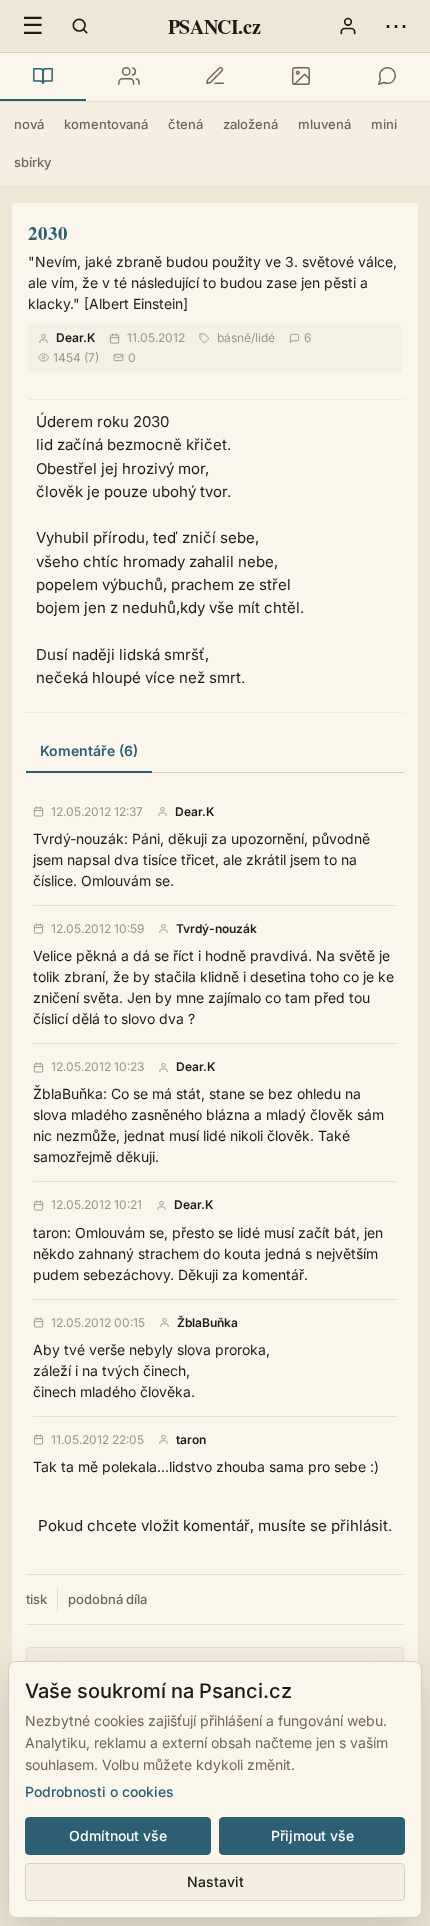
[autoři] (129, 77)
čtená (185, 124)
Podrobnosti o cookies (99, 1791)
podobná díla (107, 1599)
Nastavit (215, 1881)
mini (384, 124)
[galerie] (301, 77)
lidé (265, 337)
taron (191, 1440)
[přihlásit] (348, 26)
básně (234, 337)
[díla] (43, 77)
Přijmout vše (312, 1835)
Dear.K (75, 337)
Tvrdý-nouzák (216, 929)
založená (250, 124)
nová (29, 124)
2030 (48, 232)
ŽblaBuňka (207, 1323)
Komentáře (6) (89, 750)
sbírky (32, 162)
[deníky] (215, 77)
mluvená (324, 124)
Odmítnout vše (118, 1835)
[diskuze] (387, 77)
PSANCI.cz (214, 26)
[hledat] (80, 26)
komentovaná (106, 124)
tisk (36, 1599)
